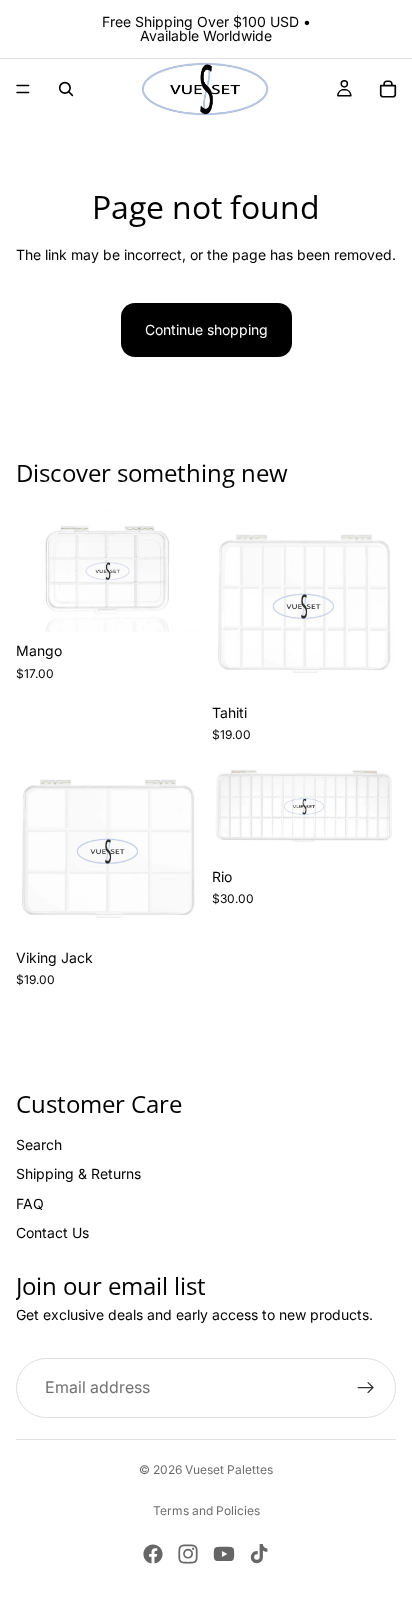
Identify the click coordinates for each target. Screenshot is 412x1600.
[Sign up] (366, 1388)
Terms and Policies (206, 1510)
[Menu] (23, 89)
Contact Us (52, 1232)
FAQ (30, 1203)
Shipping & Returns (78, 1174)
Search (39, 1144)
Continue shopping (206, 329)
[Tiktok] (259, 1554)
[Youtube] (224, 1554)
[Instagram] (188, 1554)
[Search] (66, 89)
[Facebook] (153, 1554)
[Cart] (388, 89)
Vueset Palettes (229, 1469)
